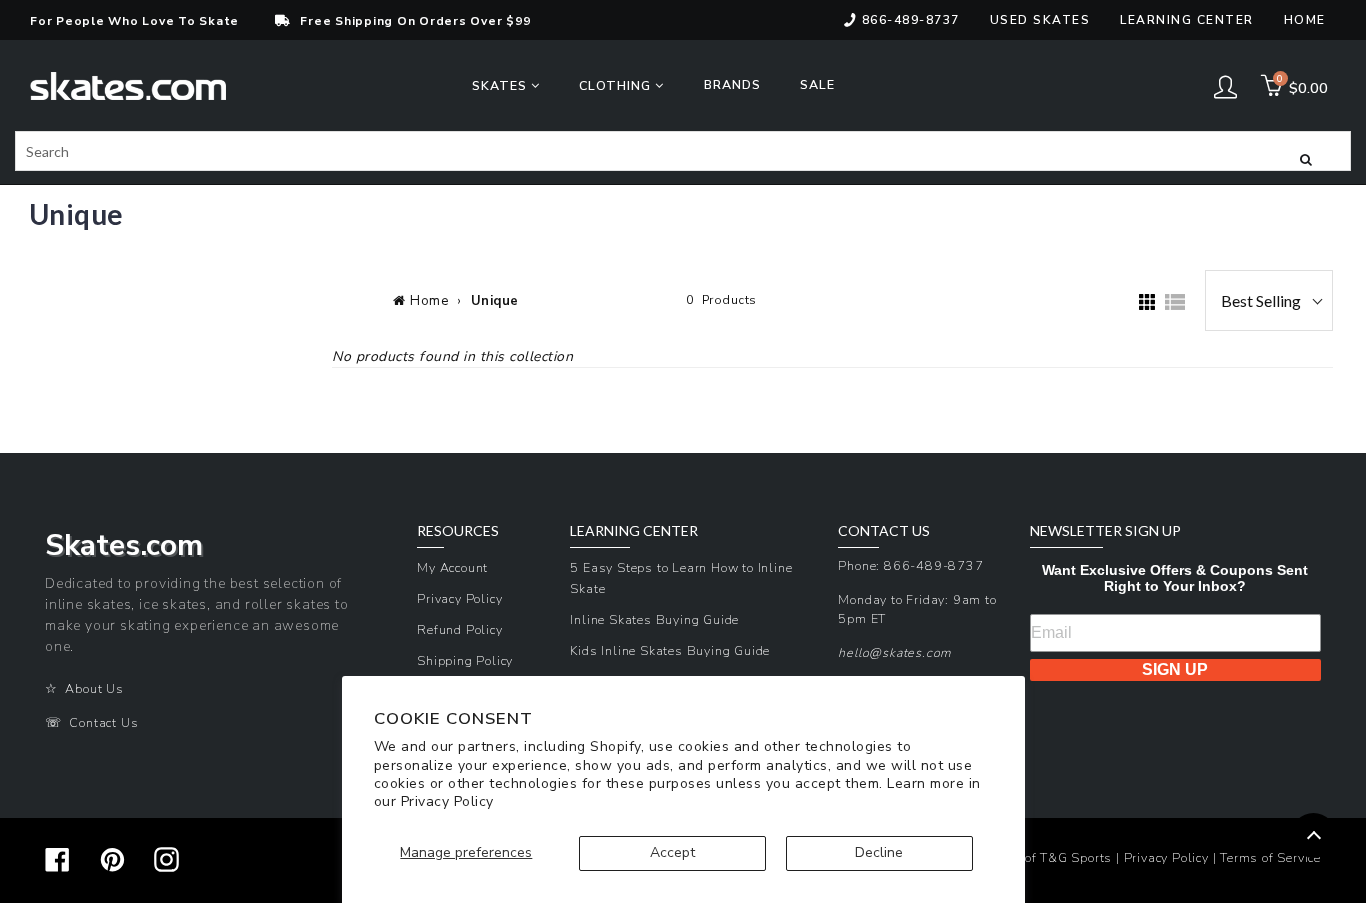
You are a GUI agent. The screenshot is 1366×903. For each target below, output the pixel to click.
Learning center (1187, 20)
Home (1305, 20)
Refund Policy (459, 629)
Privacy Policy (447, 801)
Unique (495, 301)
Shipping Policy (465, 660)
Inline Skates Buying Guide (654, 619)
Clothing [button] (617, 85)
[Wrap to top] (1313, 835)
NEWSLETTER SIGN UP (1105, 531)
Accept (672, 852)
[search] (683, 151)
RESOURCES (458, 531)
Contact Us (103, 722)
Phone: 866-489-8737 (910, 565)
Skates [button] (501, 85)
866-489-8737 (911, 20)
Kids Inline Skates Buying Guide (670, 650)
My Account (452, 567)
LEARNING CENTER (634, 531)
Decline (879, 852)
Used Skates (1040, 20)
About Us (94, 688)
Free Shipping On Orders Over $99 (415, 21)
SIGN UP (1175, 669)
